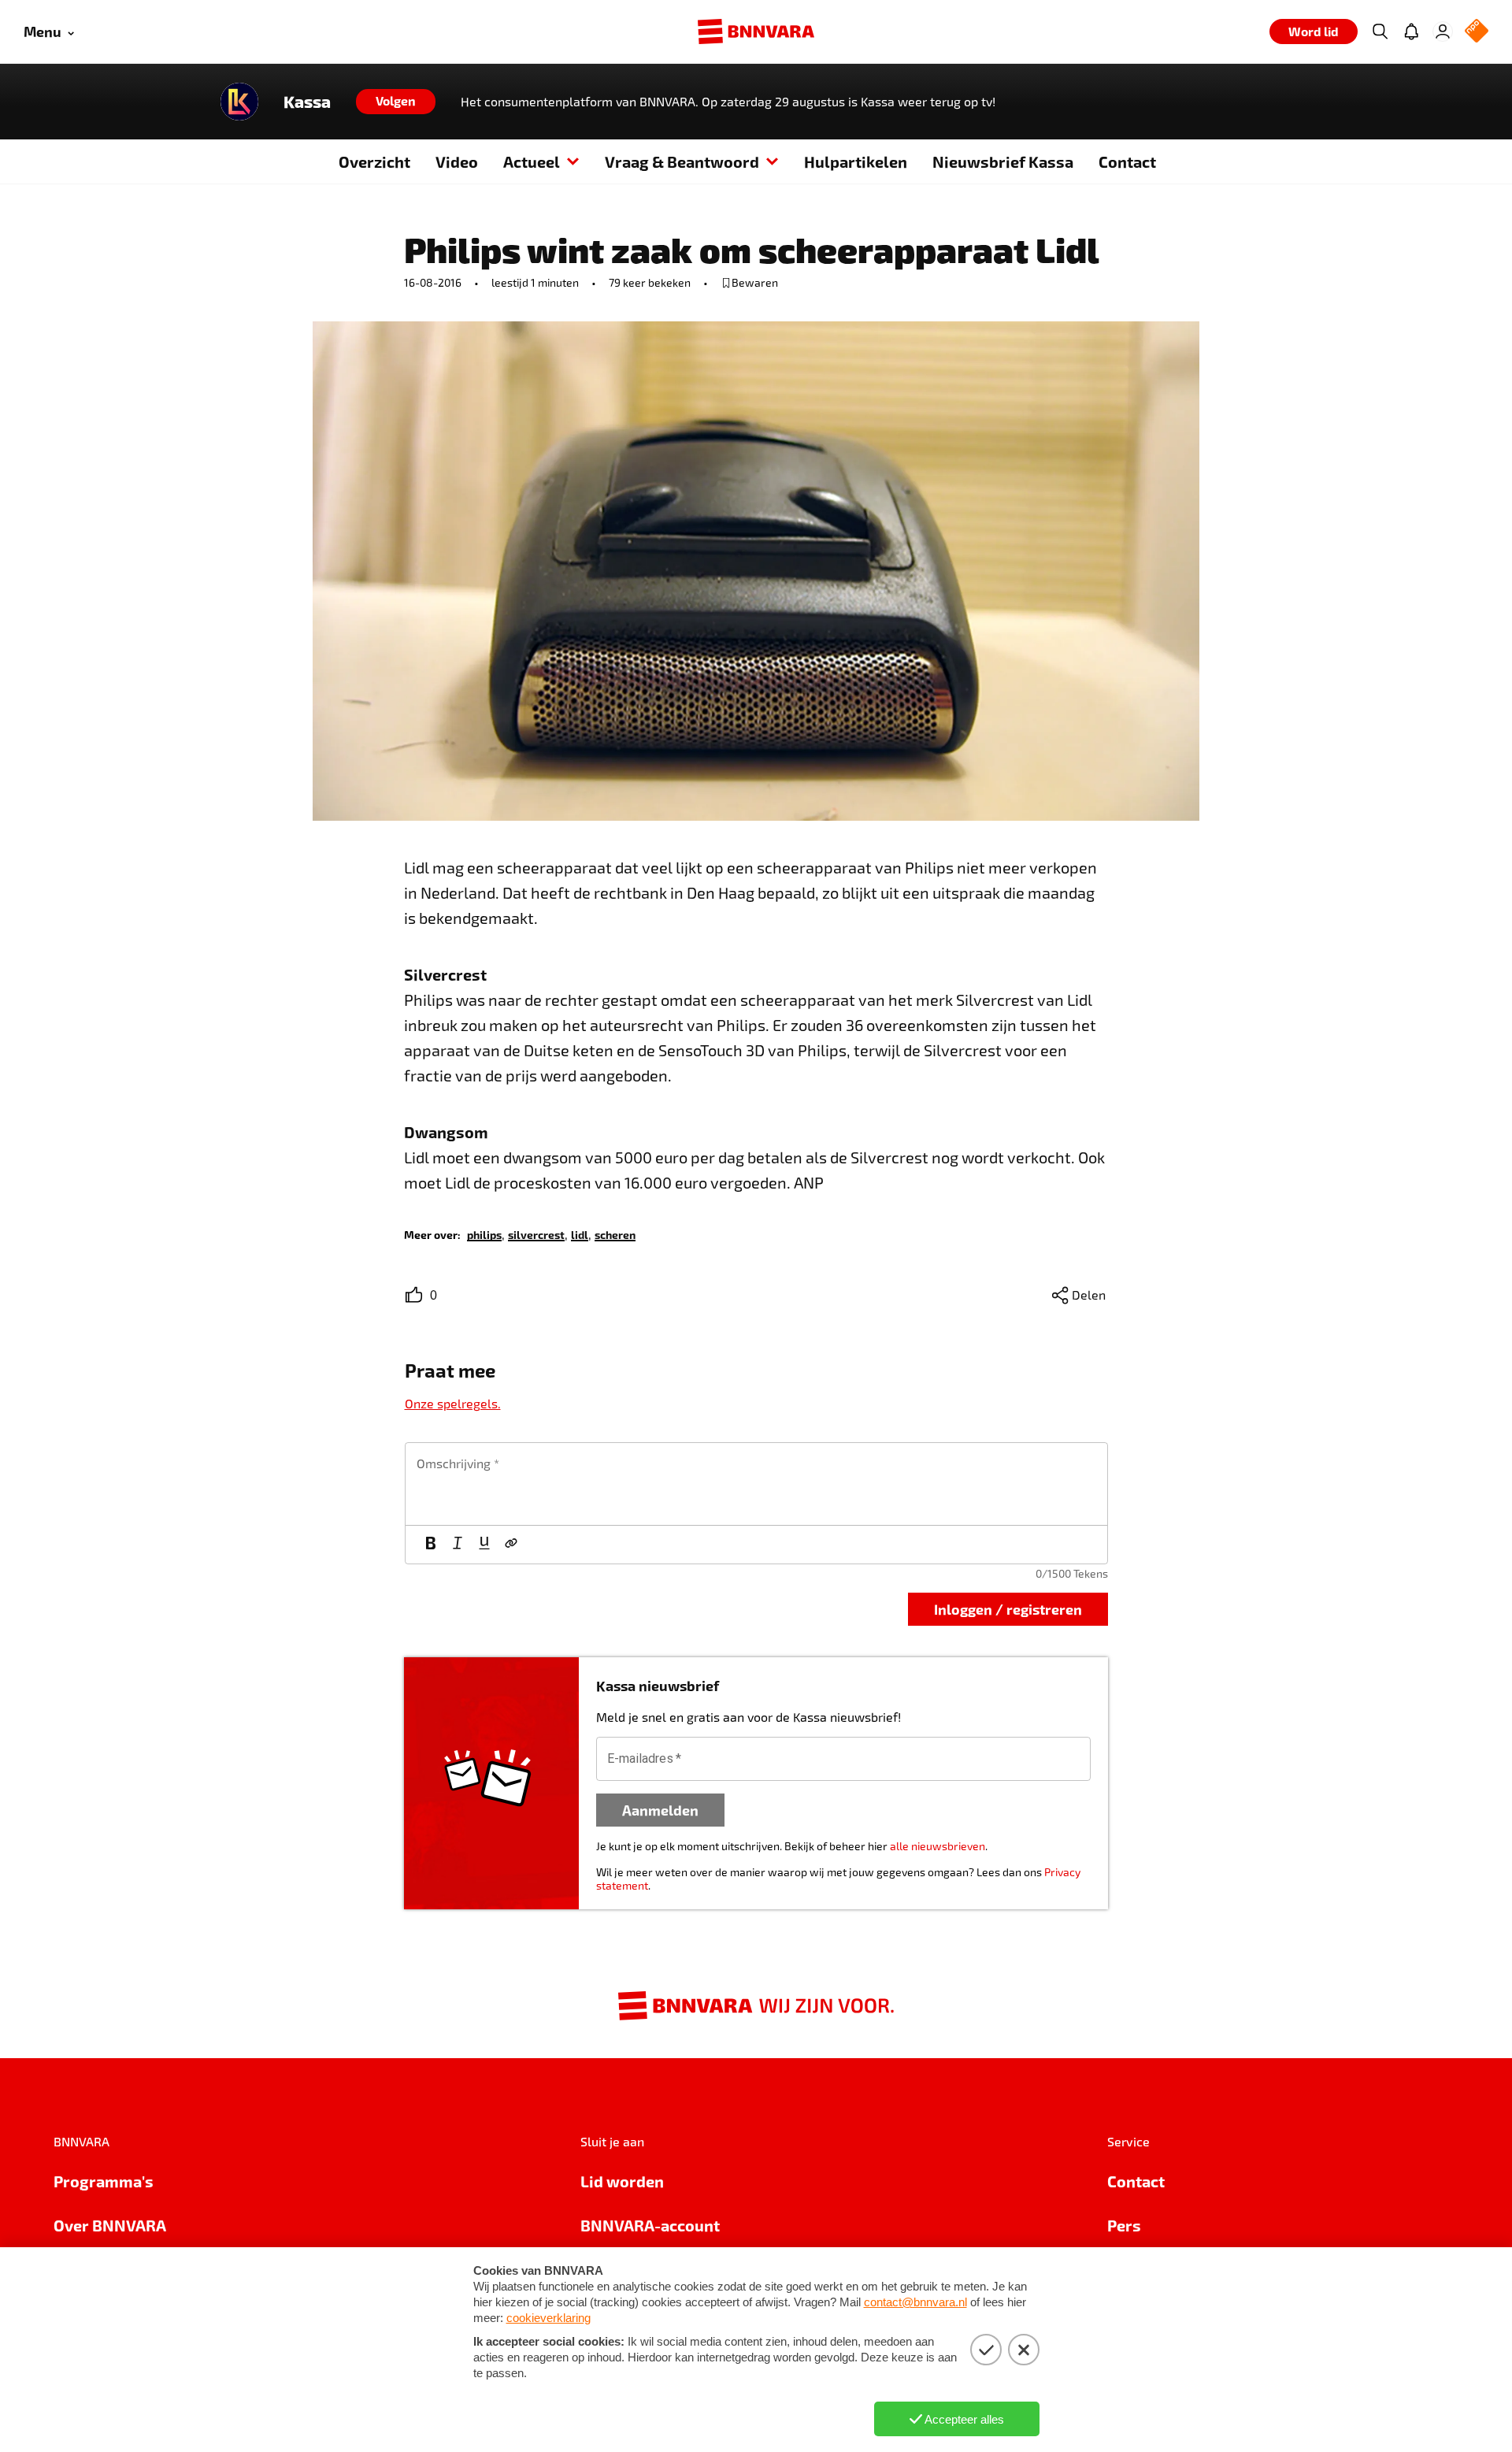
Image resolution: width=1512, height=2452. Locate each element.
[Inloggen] (1443, 32)
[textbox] (756, 1484)
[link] (484, 1234)
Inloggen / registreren (1008, 1609)
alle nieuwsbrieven (938, 1846)
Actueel (532, 161)
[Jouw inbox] (1411, 32)
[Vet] (431, 1545)
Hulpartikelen (856, 161)
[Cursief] (458, 1545)
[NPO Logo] (1477, 32)
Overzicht (374, 161)
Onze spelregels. (453, 1403)
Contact (1127, 161)
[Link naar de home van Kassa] (239, 102)
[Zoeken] (1380, 32)
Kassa (307, 102)
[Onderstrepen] (484, 1545)
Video (457, 161)
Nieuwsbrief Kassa (1003, 161)
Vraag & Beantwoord (682, 161)
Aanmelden (660, 1810)
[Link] (511, 1545)
